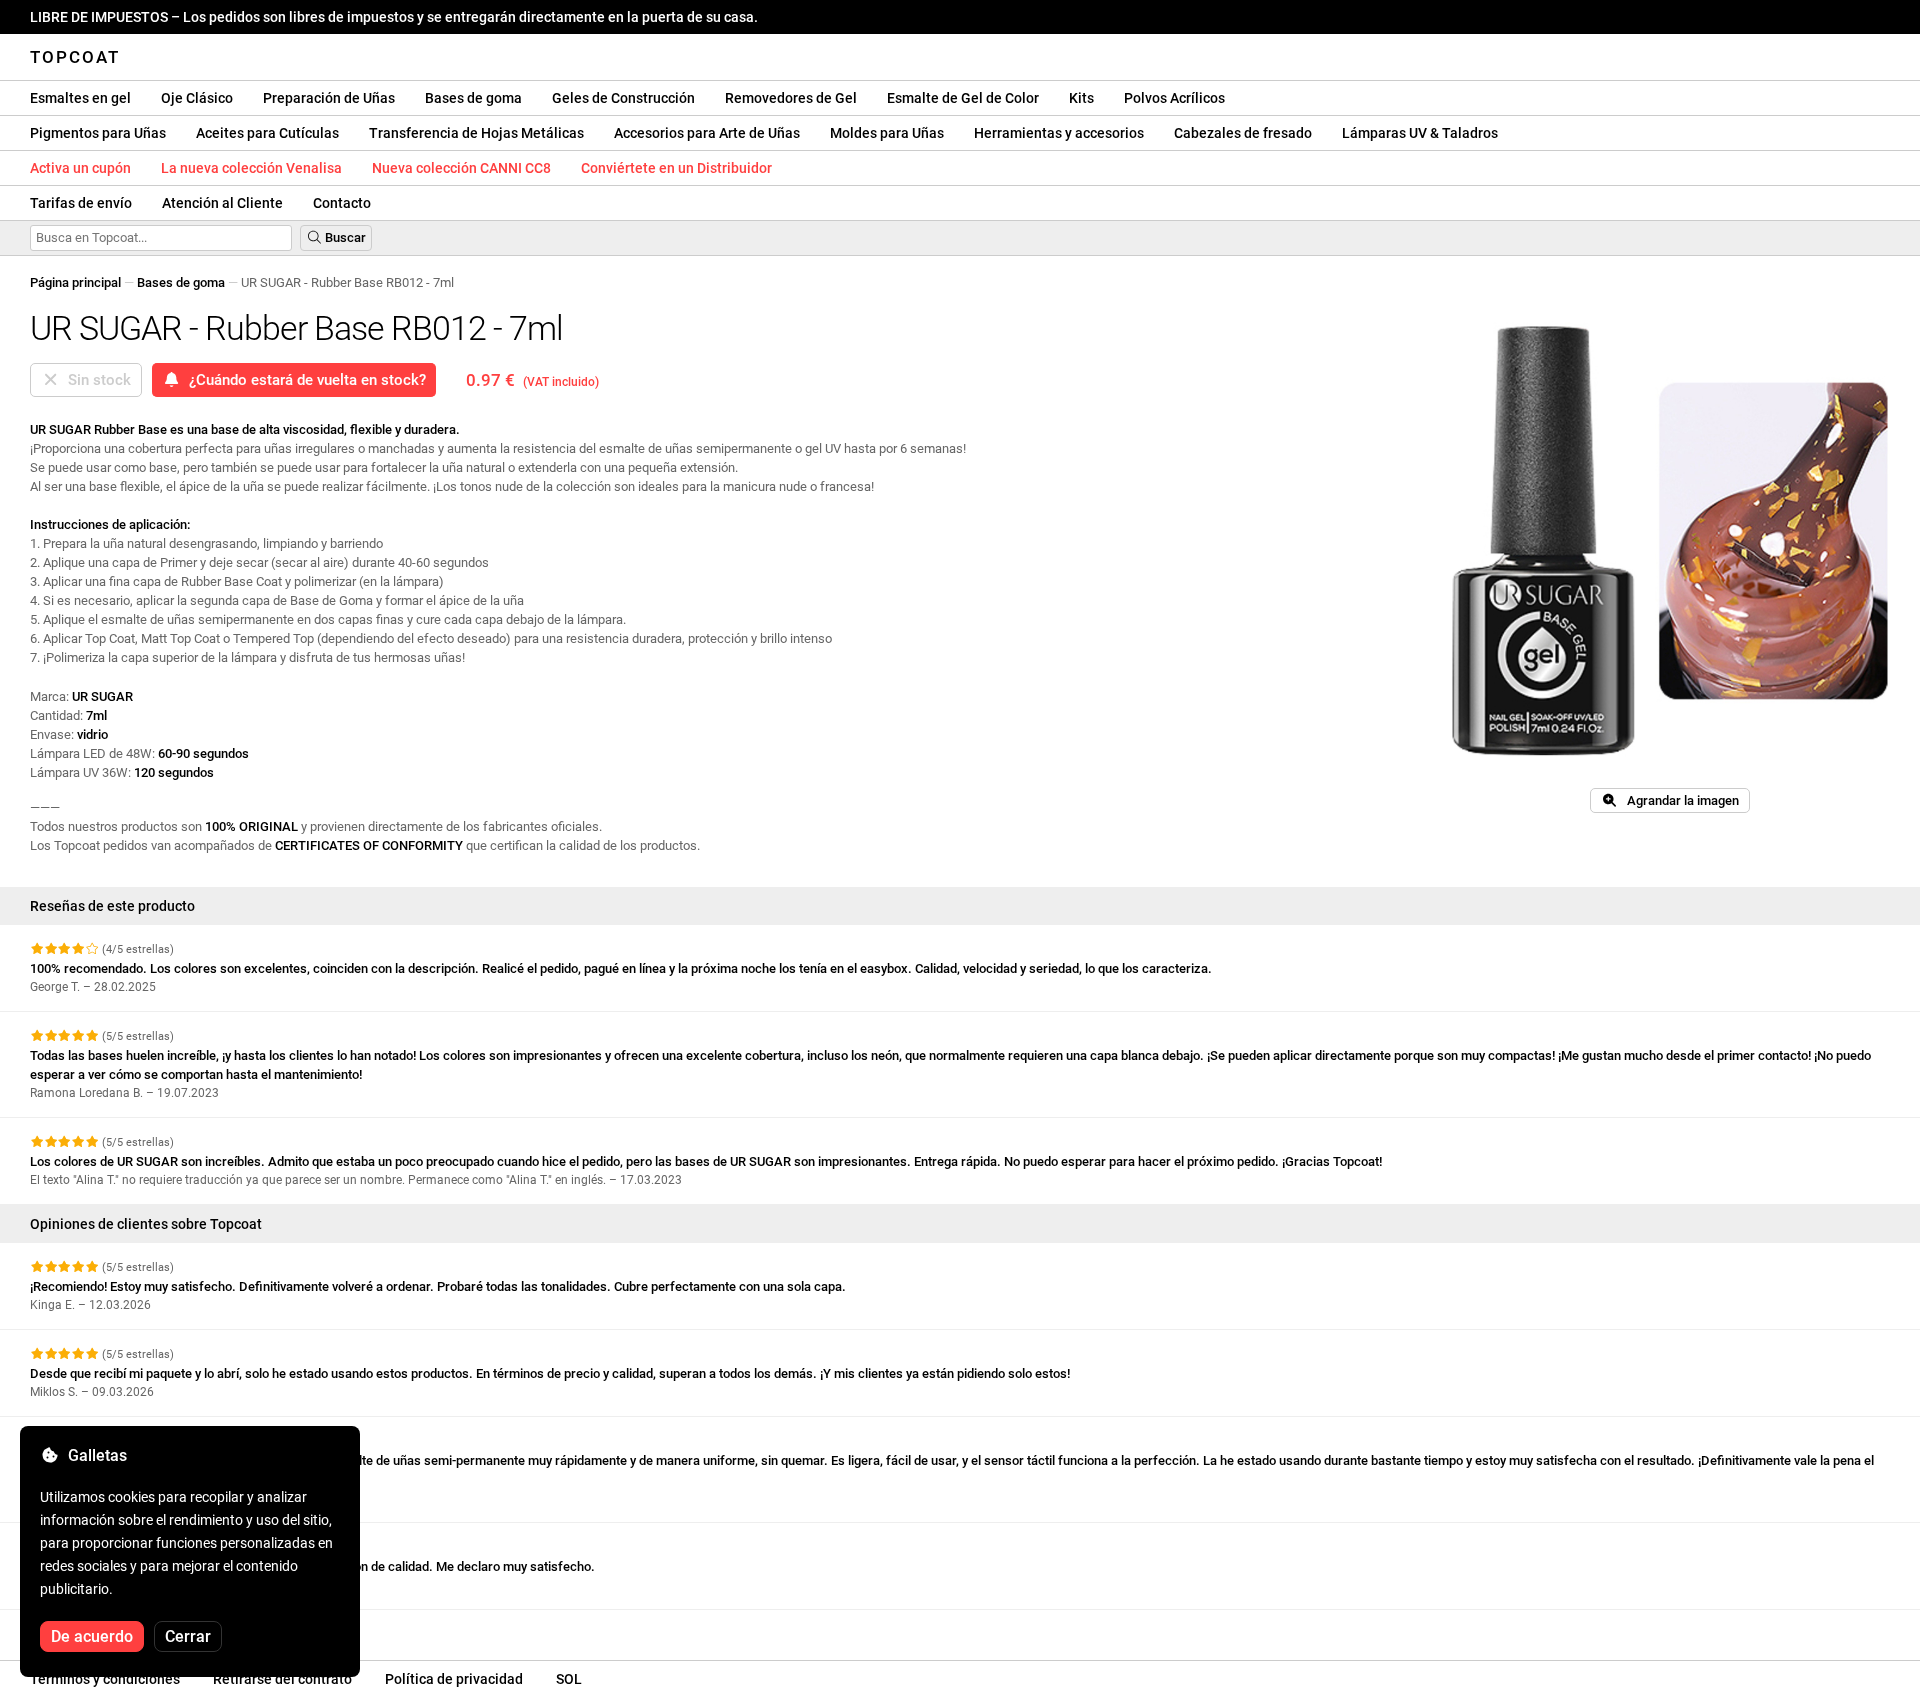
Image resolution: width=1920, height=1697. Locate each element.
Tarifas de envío (81, 203)
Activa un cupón (80, 168)
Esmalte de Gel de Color (963, 98)
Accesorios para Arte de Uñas (707, 133)
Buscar (344, 237)
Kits (1081, 98)
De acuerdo (92, 1636)
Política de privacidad (454, 1679)
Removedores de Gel (791, 98)
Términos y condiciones (105, 1679)
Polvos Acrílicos (1174, 98)
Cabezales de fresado (1243, 133)
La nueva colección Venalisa (251, 168)
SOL (569, 1679)
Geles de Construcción (623, 98)
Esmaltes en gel (80, 98)
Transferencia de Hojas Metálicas (476, 133)
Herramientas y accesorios (1059, 133)
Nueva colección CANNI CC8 (461, 168)
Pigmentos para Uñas (98, 133)
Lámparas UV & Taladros (1420, 133)
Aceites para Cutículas (267, 133)
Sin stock (95, 380)
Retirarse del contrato (282, 1679)
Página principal (75, 282)
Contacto (342, 203)
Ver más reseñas (82, 1627)
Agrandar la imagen (1678, 800)
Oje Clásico (197, 98)
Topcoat (75, 57)
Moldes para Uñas (887, 133)
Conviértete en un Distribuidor (676, 168)
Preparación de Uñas (329, 98)
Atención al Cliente (222, 203)
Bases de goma (473, 98)
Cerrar (188, 1636)
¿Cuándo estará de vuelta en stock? (303, 380)
